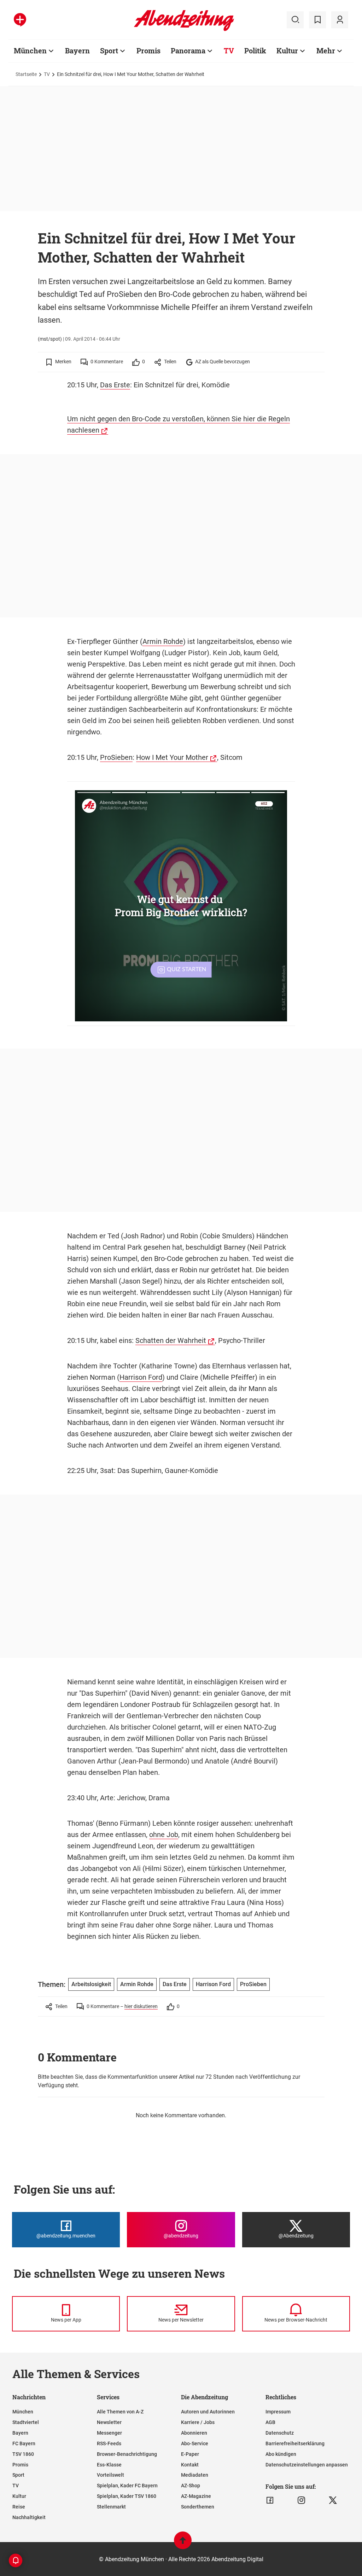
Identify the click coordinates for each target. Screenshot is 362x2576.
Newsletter (109, 2422)
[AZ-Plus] (20, 20)
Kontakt (190, 2465)
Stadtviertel (26, 2422)
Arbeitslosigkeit (91, 1984)
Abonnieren (194, 2433)
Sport (109, 51)
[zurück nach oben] (183, 2544)
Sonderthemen (198, 2507)
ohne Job (164, 1835)
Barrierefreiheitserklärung (295, 2443)
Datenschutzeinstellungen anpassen (307, 2465)
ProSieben (116, 757)
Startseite (26, 74)
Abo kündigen (281, 2454)
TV (229, 51)
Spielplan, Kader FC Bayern (127, 2486)
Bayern (77, 51)
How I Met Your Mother (172, 757)
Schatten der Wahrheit (171, 1340)
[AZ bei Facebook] (270, 2500)
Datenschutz (280, 2433)
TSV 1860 (23, 2454)
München (30, 51)
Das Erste (115, 385)
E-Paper (190, 2454)
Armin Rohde (163, 641)
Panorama (188, 51)
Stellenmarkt (111, 2507)
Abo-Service (195, 2443)
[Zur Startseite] (184, 30)
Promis (148, 51)
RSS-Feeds (109, 2443)
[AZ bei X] (333, 2500)
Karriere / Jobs (198, 2422)
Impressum (278, 2412)
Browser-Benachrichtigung (127, 2454)
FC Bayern (24, 2443)
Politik (255, 51)
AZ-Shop (191, 2486)
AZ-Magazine (196, 2496)
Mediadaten (195, 2475)
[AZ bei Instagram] (301, 2500)
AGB (270, 2422)
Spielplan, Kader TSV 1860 (127, 2496)
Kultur (287, 51)
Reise (19, 2507)
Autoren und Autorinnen (208, 2412)
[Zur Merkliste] (317, 20)
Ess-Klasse (109, 2465)
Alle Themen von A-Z (120, 2412)
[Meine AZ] (340, 20)
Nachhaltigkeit (29, 2517)
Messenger (109, 2433)
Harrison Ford (141, 1377)
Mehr (326, 51)
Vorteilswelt (110, 2475)
